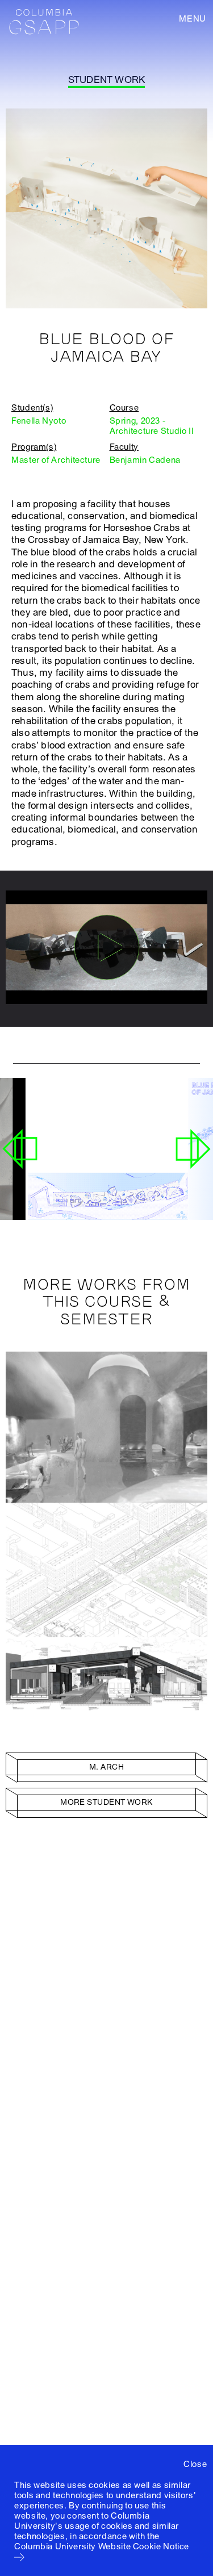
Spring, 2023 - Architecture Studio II (152, 426)
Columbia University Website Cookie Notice (102, 2546)
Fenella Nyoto (39, 421)
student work (106, 80)
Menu (193, 19)
